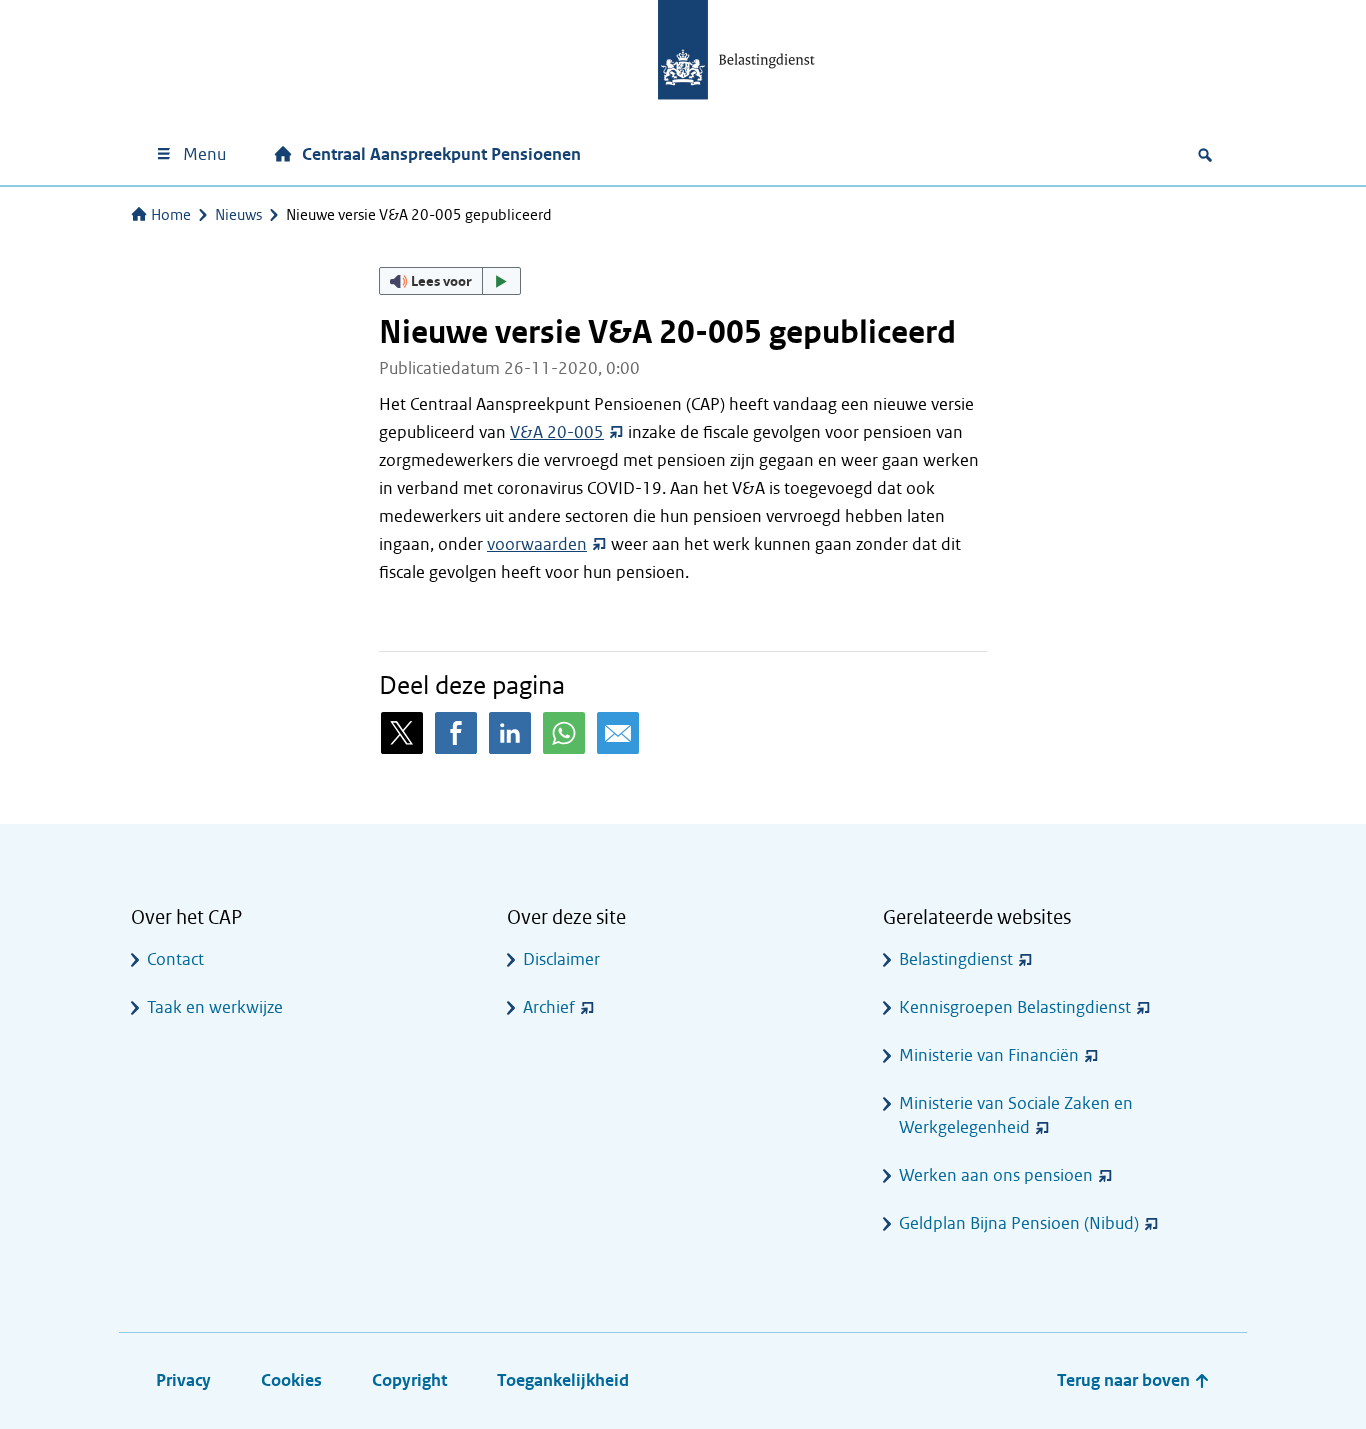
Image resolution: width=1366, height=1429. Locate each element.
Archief (549, 1007)
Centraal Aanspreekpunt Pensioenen (441, 154)
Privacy (183, 1380)
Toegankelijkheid (563, 1380)
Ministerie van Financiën (989, 1055)
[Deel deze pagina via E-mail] (618, 733)
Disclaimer (561, 959)
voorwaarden (537, 544)
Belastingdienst (956, 959)
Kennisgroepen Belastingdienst (1015, 1007)
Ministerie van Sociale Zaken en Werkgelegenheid (1016, 1115)
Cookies (291, 1380)
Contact (175, 959)
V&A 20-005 (557, 432)
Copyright (409, 1380)
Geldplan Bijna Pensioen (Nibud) (1019, 1223)
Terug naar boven (1125, 1380)
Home (171, 215)
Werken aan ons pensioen (996, 1175)
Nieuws (238, 215)
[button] (450, 281)
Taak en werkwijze (215, 1007)
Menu (204, 154)
